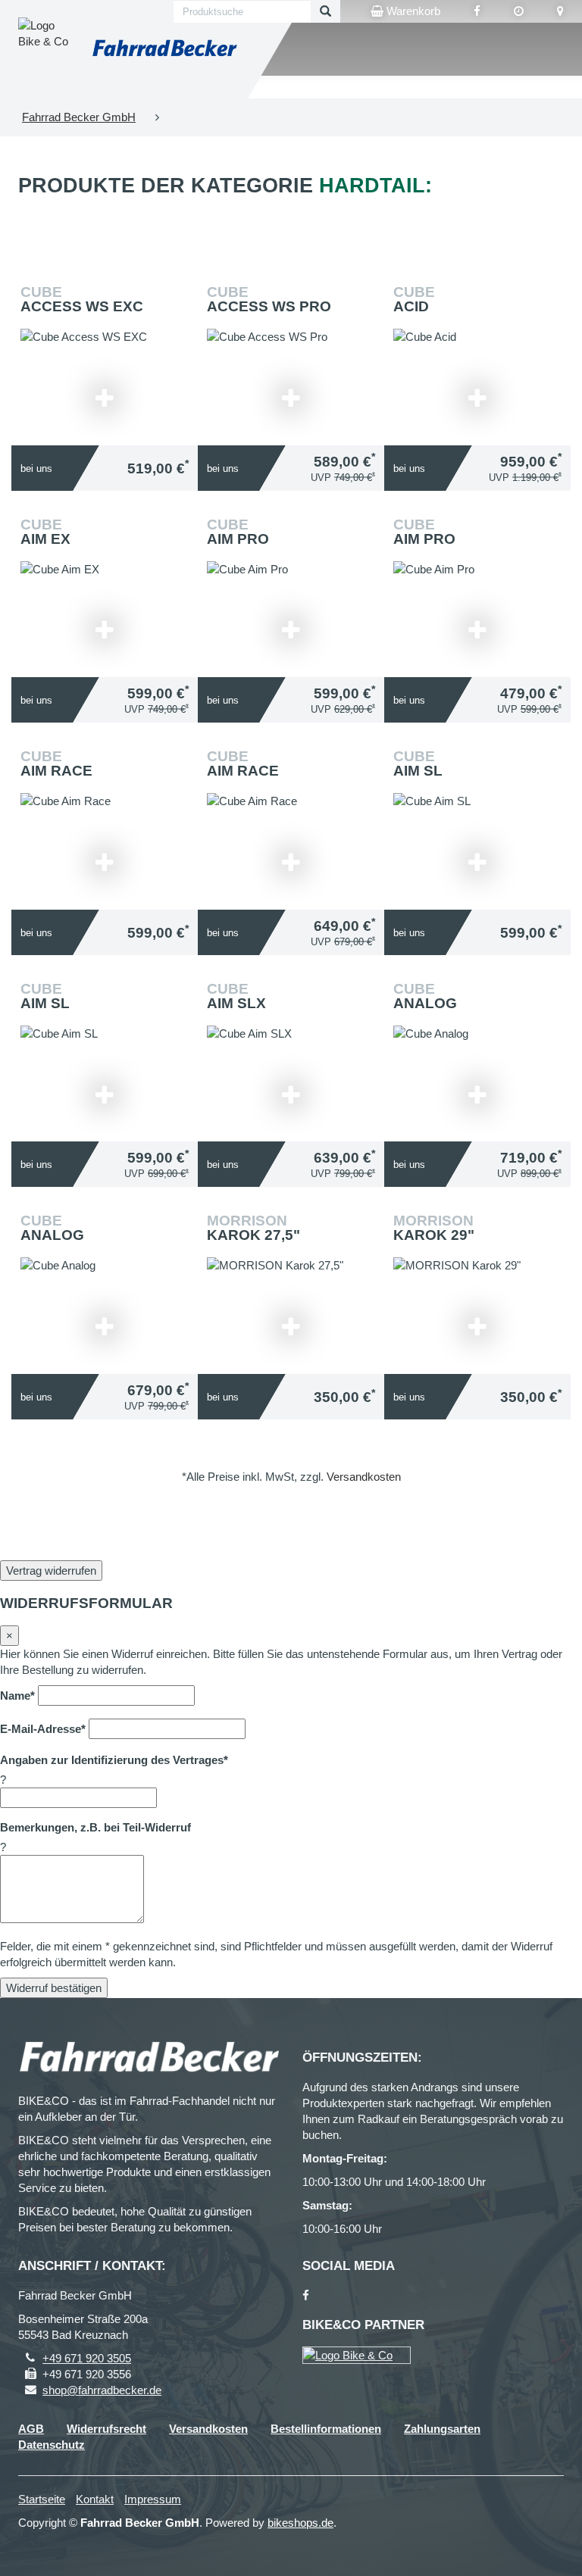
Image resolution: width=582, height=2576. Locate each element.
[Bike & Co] (357, 2355)
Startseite (42, 2499)
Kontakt (95, 2499)
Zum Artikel (108, 365)
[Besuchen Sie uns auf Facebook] (477, 11)
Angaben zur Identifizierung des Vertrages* (114, 1760)
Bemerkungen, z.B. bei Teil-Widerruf (95, 1827)
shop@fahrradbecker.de (102, 2390)
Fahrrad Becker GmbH (79, 117)
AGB (31, 2429)
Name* (17, 1695)
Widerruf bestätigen (54, 1988)
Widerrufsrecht (106, 2429)
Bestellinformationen (326, 2429)
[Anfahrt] (560, 11)
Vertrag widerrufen (51, 1571)
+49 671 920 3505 (87, 2358)
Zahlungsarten (442, 2429)
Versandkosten (364, 1477)
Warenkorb (412, 11)
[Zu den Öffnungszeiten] (519, 11)
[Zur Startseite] (164, 49)
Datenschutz (52, 2445)
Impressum (153, 2499)
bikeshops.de (300, 2523)
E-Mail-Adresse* (43, 1729)
